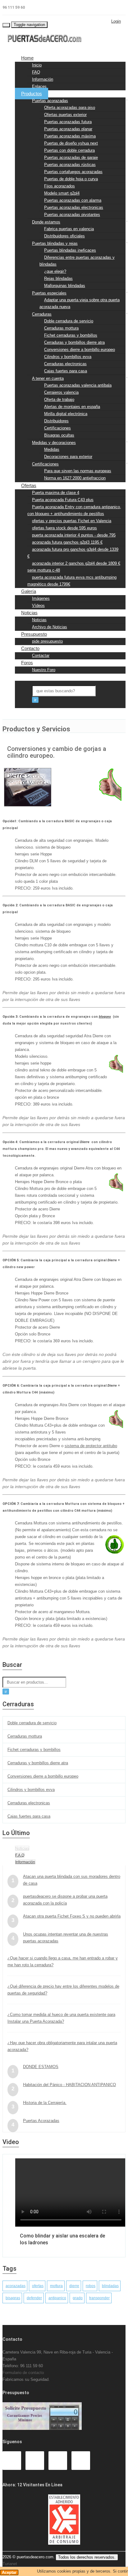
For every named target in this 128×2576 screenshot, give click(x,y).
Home (27, 58)
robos (91, 2286)
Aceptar (9, 2572)
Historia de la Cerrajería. (45, 2103)
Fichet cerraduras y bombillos (71, 335)
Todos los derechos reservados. (87, 2557)
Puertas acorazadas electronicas (74, 207)
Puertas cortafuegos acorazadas (73, 172)
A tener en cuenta (48, 378)
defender (34, 2298)
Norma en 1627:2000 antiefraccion (75, 478)
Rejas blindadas (58, 278)
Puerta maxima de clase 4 (56, 493)
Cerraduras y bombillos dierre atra (74, 342)
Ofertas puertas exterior (65, 115)
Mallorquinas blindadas (65, 286)
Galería (29, 591)
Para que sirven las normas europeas (78, 471)
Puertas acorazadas (50, 101)
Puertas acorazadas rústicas (70, 165)
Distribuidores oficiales (64, 236)
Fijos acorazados (59, 186)
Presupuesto (34, 634)
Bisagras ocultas (59, 435)
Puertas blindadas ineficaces (70, 250)
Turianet (10, 2564)
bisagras (13, 2298)
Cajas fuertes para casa (66, 371)
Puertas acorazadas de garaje (71, 157)
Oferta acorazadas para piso (70, 108)
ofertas (38, 2286)
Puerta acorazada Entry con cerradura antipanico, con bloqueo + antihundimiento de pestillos (74, 510)
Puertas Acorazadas (41, 2121)
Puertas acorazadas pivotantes (72, 215)
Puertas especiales (49, 293)
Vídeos (38, 606)
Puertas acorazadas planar (68, 129)
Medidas (52, 449)
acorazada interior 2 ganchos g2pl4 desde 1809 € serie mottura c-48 (74, 567)
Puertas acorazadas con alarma (73, 200)
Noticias (29, 613)
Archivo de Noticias (50, 627)
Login (116, 21)
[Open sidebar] (21, 711)
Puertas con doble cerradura (69, 150)
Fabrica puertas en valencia (69, 229)
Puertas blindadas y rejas (55, 243)
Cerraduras (42, 314)
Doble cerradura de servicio (69, 321)
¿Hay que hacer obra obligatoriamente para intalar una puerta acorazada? (62, 2046)
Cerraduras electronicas (65, 364)
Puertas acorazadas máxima (70, 136)
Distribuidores (56, 421)
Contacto (30, 648)
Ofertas (29, 485)
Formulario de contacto (23, 2373)
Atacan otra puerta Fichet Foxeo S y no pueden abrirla (72, 1916)
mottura (56, 2286)
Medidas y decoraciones (54, 443)
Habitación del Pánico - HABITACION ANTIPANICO (69, 2085)
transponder (99, 2298)
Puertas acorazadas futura (68, 122)
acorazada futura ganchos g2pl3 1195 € (67, 542)
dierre (74, 2286)
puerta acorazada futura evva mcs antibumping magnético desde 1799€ (72, 581)
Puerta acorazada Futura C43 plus (63, 500)
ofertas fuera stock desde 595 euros (64, 528)
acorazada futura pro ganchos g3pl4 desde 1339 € (73, 553)
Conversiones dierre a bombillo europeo (80, 350)
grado (78, 2298)
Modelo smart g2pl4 (62, 193)
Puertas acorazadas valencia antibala (78, 385)
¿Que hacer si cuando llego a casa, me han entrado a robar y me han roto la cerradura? (63, 1961)
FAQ (36, 72)
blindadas (110, 2286)
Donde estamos (46, 222)
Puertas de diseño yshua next (71, 143)
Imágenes (41, 598)
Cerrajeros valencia (61, 392)
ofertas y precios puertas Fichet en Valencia (72, 521)
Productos (32, 94)
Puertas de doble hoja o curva (71, 179)
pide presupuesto (47, 641)
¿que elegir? (55, 271)
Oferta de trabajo (59, 399)
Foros (27, 663)
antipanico (57, 2298)
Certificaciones (57, 428)
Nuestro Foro (44, 670)
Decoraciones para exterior (68, 457)
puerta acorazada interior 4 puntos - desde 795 (74, 535)
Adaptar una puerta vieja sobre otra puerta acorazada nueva (80, 303)
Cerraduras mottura (61, 328)
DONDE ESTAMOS (41, 2067)
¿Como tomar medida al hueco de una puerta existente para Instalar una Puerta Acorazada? (61, 2018)
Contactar (41, 655)
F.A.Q (20, 1855)
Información (43, 79)
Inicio (37, 65)
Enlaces (39, 86)
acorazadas (16, 2286)
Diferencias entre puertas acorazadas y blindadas (77, 261)
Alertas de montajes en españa (72, 407)
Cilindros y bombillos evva (68, 357)
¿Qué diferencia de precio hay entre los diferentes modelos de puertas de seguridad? (63, 1990)
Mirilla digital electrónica (66, 414)
